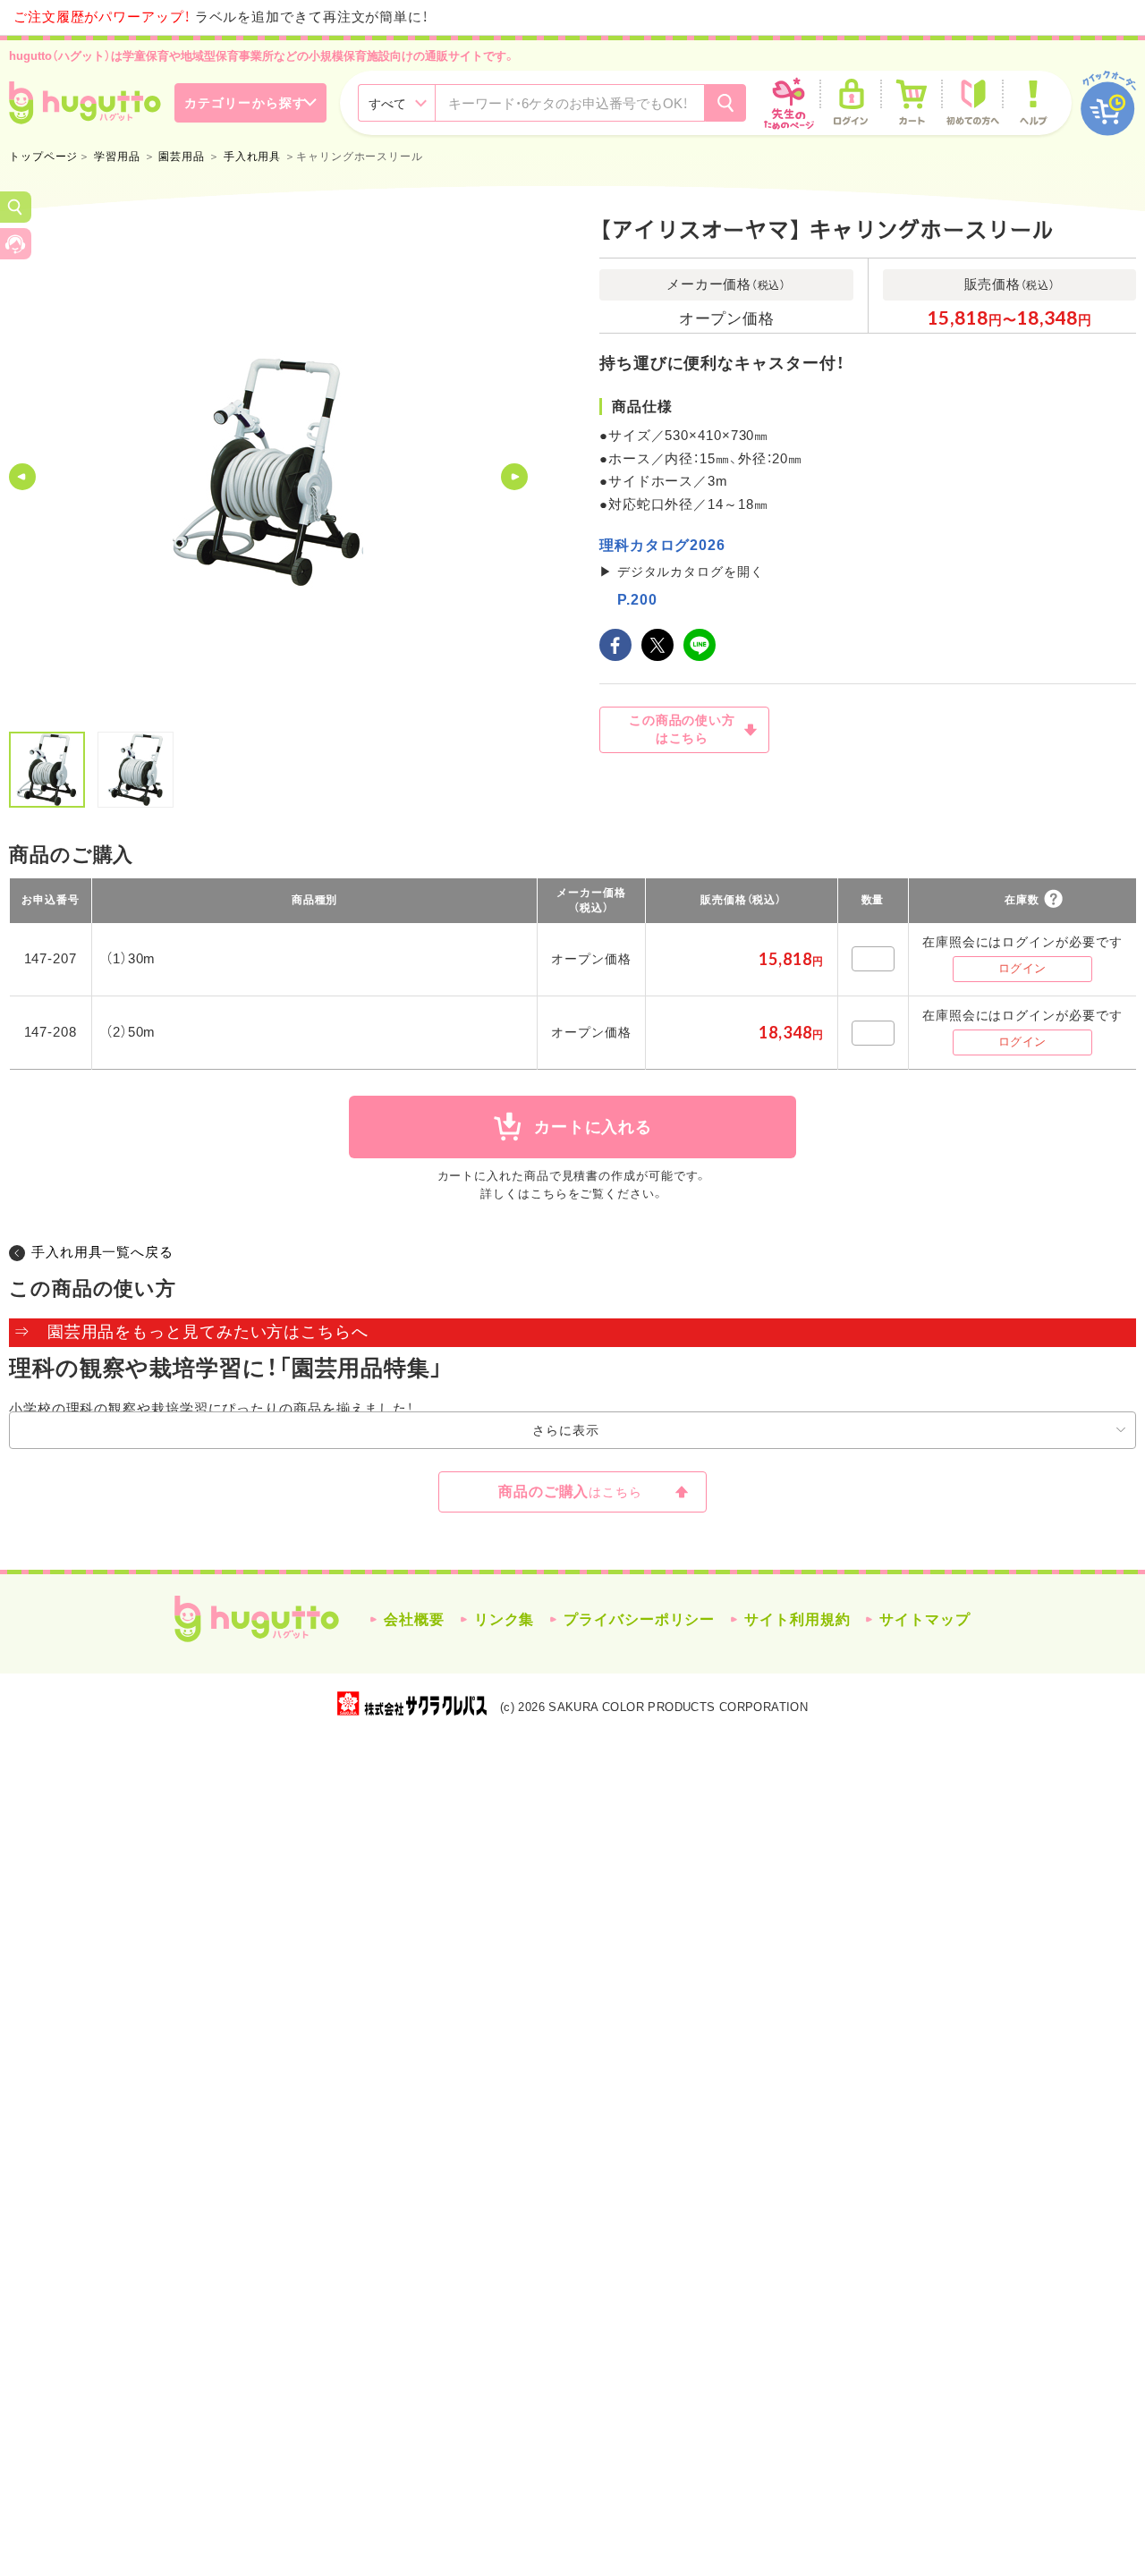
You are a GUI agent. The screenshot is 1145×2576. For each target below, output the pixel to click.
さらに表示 (566, 1430)
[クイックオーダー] (1108, 103)
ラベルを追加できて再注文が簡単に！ (221, 17)
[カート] (912, 103)
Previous (22, 477)
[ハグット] (85, 103)
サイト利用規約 (797, 1619)
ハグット (257, 1619)
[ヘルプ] (1033, 103)
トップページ (43, 157)
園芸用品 (182, 157)
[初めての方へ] (972, 103)
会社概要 (414, 1619)
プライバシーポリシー (639, 1619)
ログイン (1022, 968)
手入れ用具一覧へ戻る (102, 1252)
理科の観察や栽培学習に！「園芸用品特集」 (226, 1368)
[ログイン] (851, 103)
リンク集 (505, 1619)
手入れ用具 (253, 157)
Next (514, 477)
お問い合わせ (16, 244)
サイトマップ (924, 1619)
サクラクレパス (412, 1703)
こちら (549, 1194)
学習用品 (117, 157)
